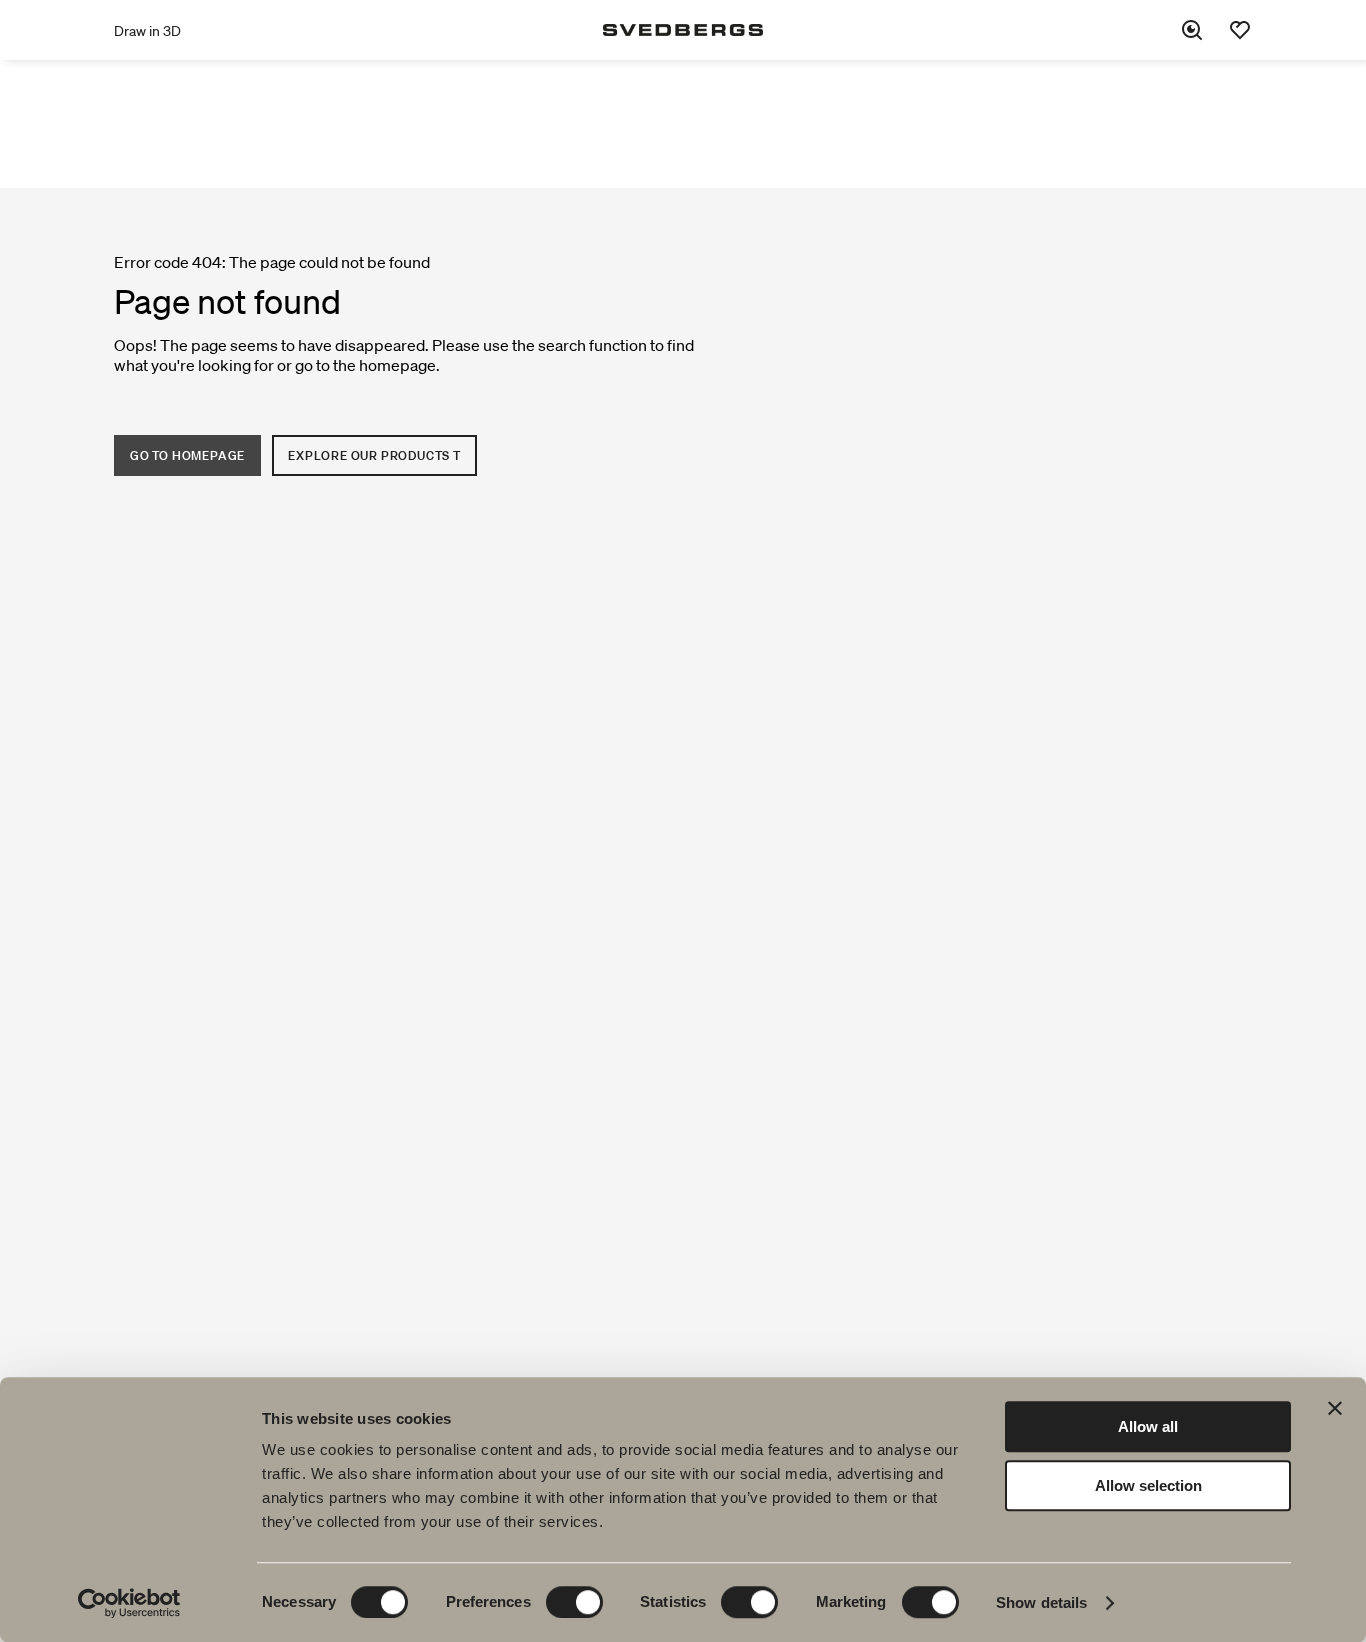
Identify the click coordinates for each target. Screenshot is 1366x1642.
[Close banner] (1335, 1408)
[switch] (574, 1602)
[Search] (1192, 30)
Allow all (1148, 1426)
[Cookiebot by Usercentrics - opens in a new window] (129, 1603)
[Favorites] (1240, 30)
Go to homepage (187, 455)
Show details (1041, 1602)
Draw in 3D (147, 31)
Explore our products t (374, 455)
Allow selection (1148, 1485)
